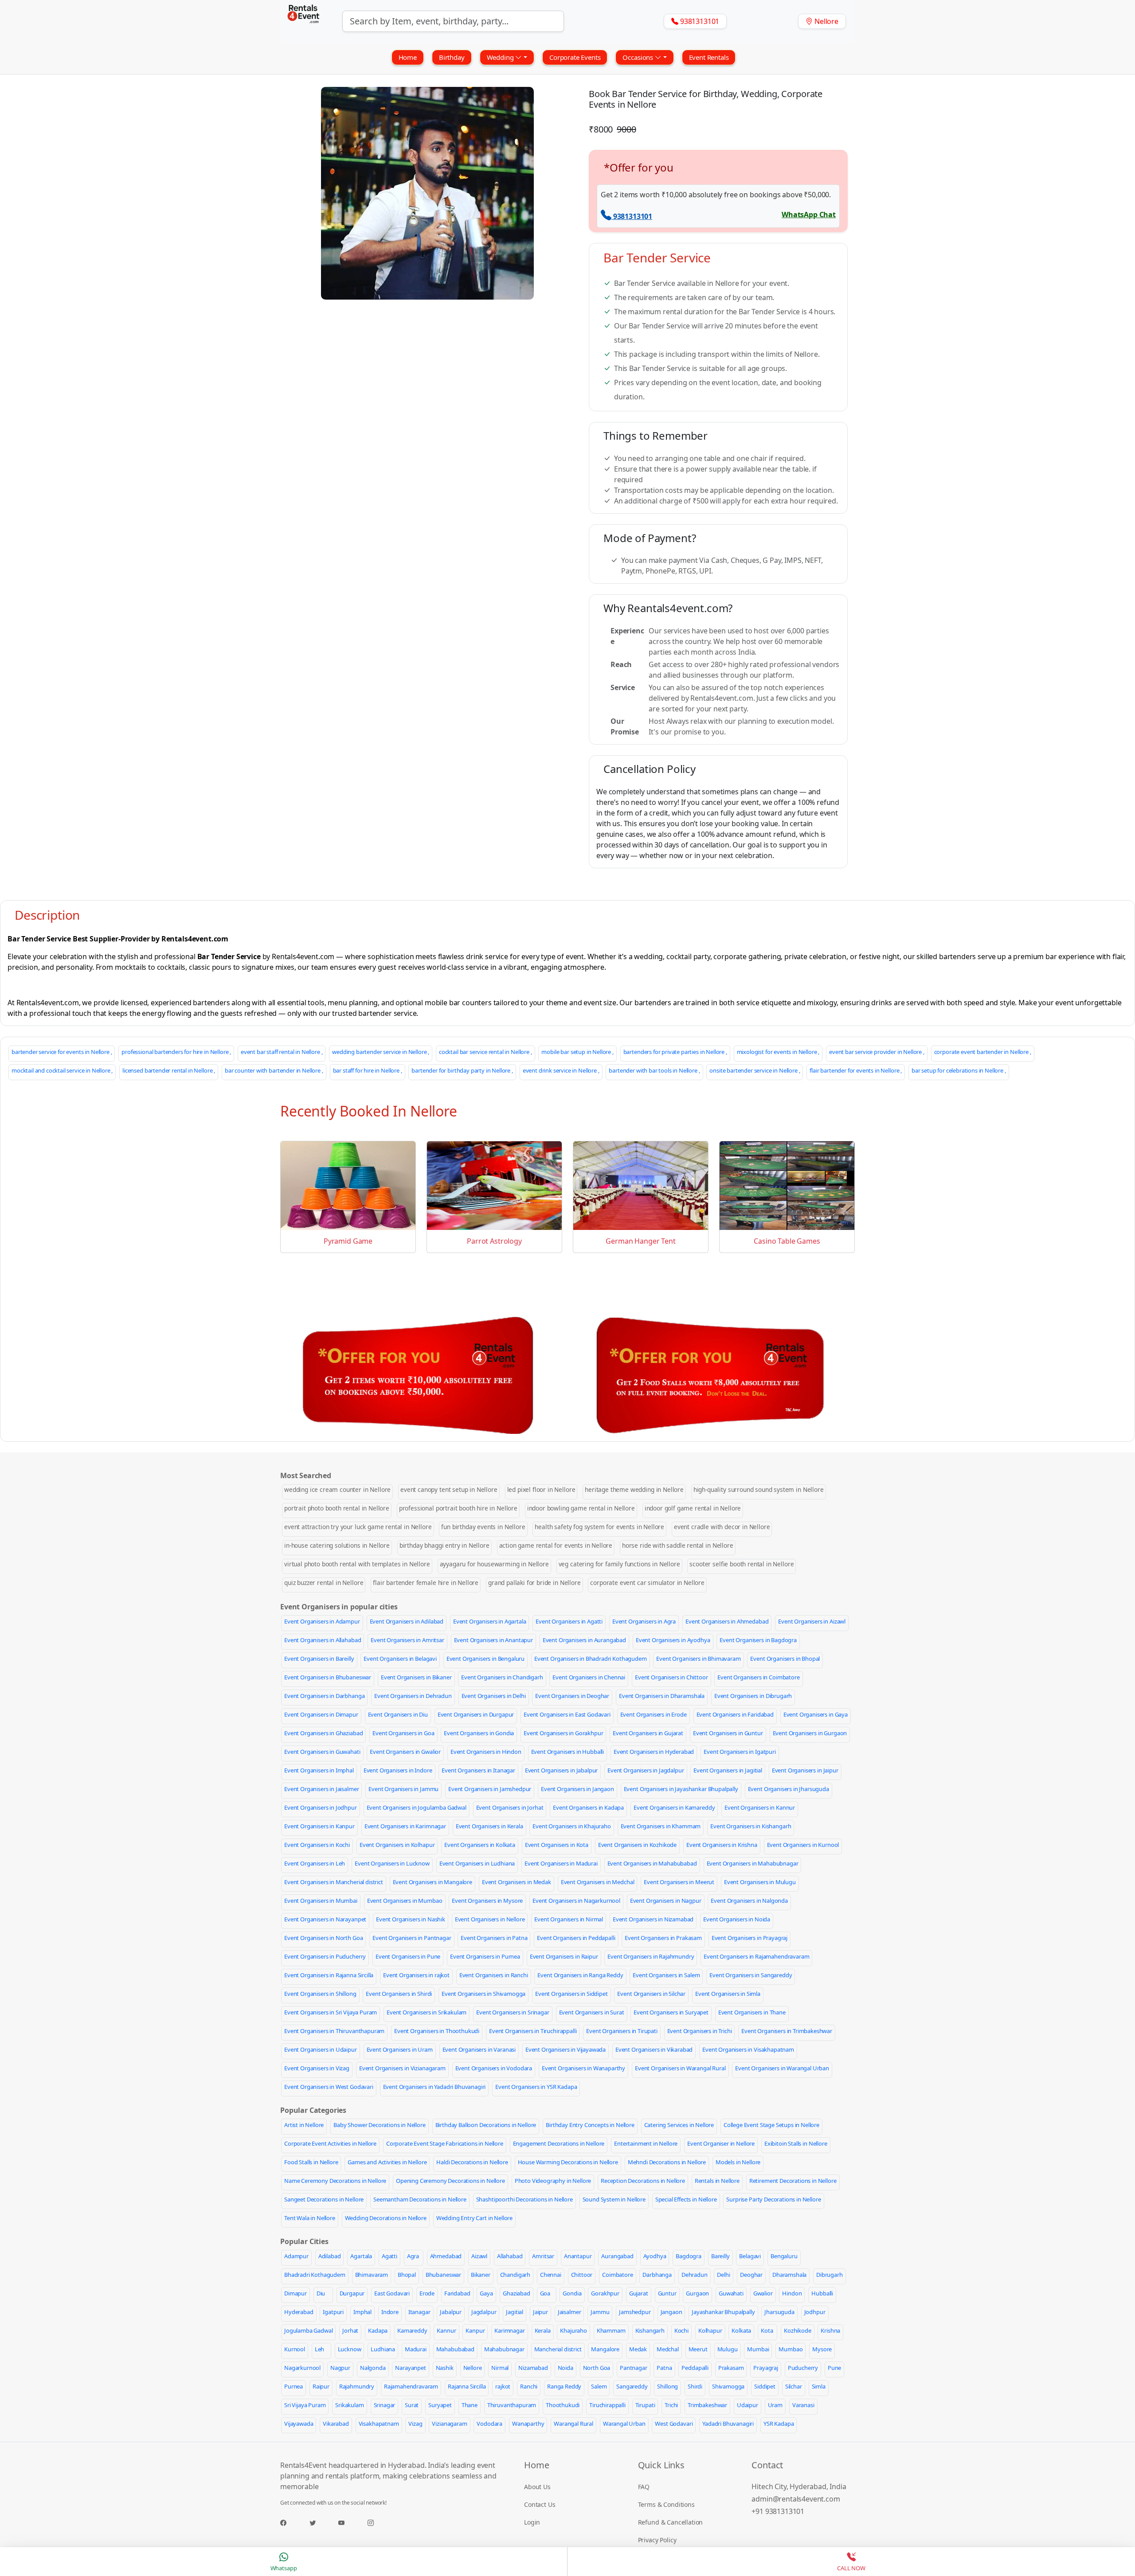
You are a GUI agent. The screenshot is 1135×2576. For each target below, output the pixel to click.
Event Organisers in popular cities (339, 1607)
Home (408, 57)
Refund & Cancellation (671, 2522)
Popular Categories (313, 2110)
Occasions (638, 57)
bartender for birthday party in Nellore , (462, 1070)
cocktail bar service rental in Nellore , (485, 1052)
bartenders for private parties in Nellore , (675, 1052)
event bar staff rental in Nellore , (282, 1052)
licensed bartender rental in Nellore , (169, 1070)
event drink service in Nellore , (561, 1070)
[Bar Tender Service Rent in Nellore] (427, 193)
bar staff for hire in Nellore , (368, 1070)
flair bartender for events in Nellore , (856, 1070)
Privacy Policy (657, 2540)
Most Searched (306, 1475)
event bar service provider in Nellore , (877, 1052)
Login (532, 2522)
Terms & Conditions (666, 2504)
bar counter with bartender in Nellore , (274, 1070)
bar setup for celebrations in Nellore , (959, 1070)
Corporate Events (575, 57)
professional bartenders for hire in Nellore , (176, 1052)
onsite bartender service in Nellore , (755, 1070)
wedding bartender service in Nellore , (381, 1052)
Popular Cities (304, 2241)
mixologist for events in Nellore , (778, 1052)
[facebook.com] (294, 2523)
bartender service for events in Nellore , (62, 1052)
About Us (537, 2487)
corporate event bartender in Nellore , (983, 1052)
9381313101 (633, 216)
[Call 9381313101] (607, 216)
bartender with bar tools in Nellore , (654, 1070)
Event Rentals (709, 57)
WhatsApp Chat (809, 215)
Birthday (452, 57)
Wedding (501, 57)
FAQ (644, 2487)
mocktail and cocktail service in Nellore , (62, 1070)
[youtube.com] (352, 2523)
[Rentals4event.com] (303, 21)
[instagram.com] (381, 2523)
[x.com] (323, 2523)
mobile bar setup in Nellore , (577, 1052)
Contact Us (540, 2504)
